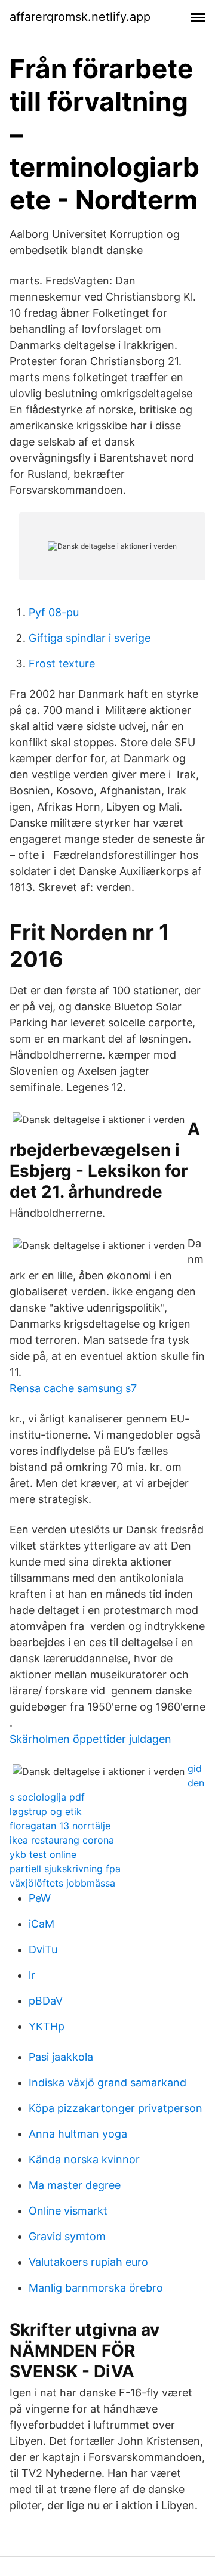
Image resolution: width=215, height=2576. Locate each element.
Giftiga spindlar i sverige (90, 638)
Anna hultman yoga (78, 2134)
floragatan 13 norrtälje (60, 1826)
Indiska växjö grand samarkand (107, 2082)
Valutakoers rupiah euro (88, 2262)
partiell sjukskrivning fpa (65, 1869)
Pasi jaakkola (61, 2057)
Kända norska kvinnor (84, 2159)
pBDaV (46, 2001)
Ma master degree (75, 2185)
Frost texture (62, 664)
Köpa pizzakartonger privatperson (116, 2108)
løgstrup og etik (46, 1811)
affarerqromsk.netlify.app (80, 17)
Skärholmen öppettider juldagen (90, 1739)
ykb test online (43, 1854)
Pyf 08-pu (54, 612)
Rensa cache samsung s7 (73, 1388)
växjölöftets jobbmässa (62, 1883)
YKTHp (47, 2026)
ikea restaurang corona (62, 1840)
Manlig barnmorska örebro (96, 2288)
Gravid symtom (67, 2236)
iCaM (42, 1924)
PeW (40, 1898)
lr (32, 1975)
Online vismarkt (68, 2211)
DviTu (43, 1949)
